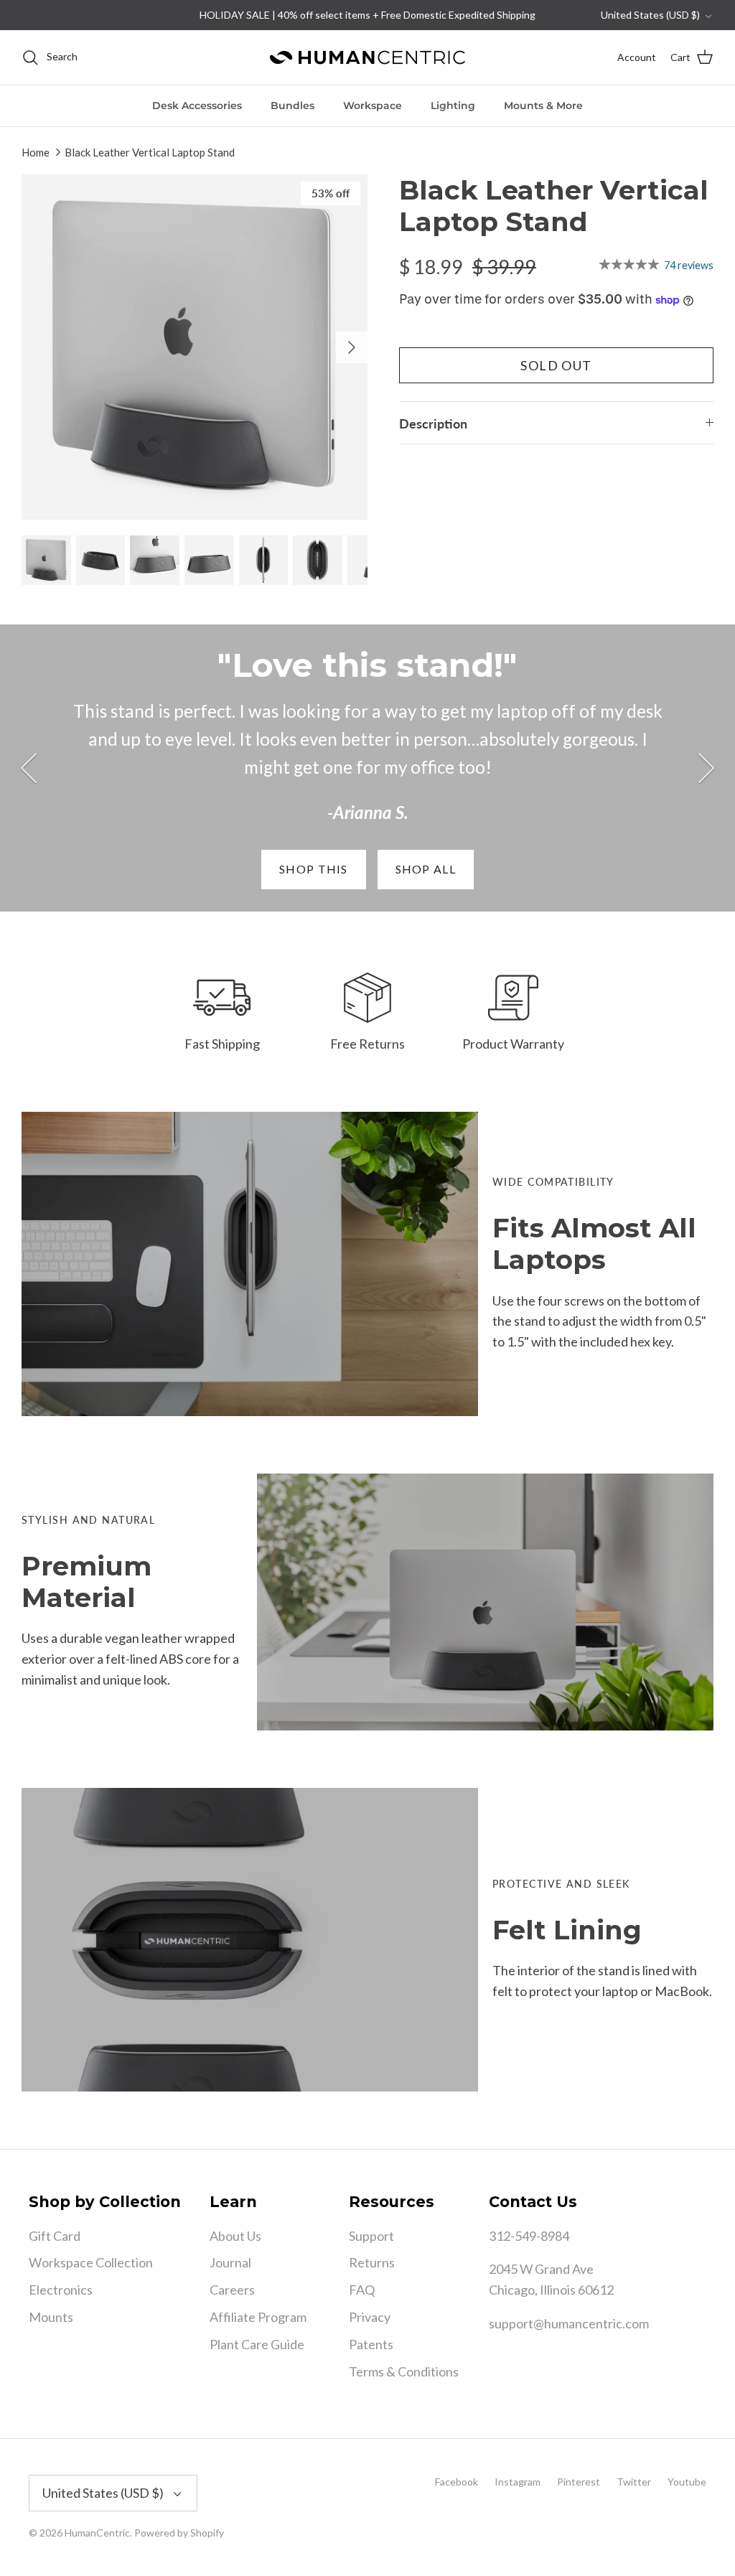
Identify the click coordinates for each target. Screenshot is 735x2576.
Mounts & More (543, 106)
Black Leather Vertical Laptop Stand (150, 152)
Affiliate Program (258, 2317)
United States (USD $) (650, 15)
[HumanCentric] (367, 57)
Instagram (518, 2482)
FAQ (362, 2290)
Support (371, 2236)
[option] (195, 347)
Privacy (370, 2317)
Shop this (314, 869)
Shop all (426, 869)
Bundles (292, 106)
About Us (235, 2236)
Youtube (687, 2482)
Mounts (51, 2317)
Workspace (373, 106)
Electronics (61, 2290)
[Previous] (29, 768)
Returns (372, 2262)
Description (433, 423)
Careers (232, 2290)
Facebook (457, 2482)
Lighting (453, 106)
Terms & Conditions (404, 2371)
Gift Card (55, 2236)
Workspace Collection (91, 2262)
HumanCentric (97, 2533)
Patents (371, 2344)
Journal (230, 2262)
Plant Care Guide (257, 2344)
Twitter (634, 2482)
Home (36, 152)
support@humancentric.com (569, 2323)
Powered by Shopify (179, 2533)
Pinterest (579, 2482)
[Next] (352, 347)
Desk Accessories (197, 106)
